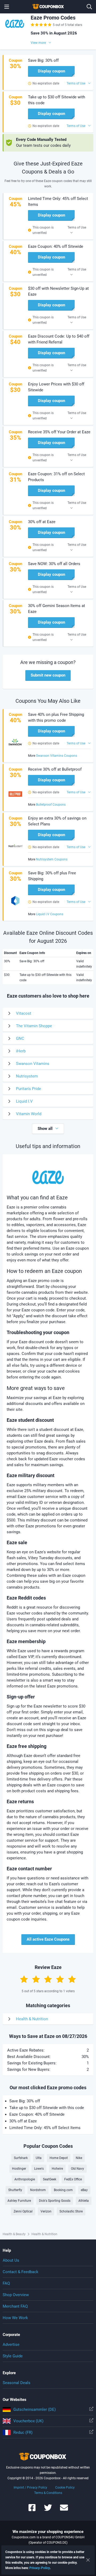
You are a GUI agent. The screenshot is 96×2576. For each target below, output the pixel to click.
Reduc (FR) (23, 2432)
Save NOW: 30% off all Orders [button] (54, 564)
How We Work (15, 2318)
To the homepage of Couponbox (48, 7)
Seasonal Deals (17, 2383)
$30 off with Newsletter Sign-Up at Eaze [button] (58, 291)
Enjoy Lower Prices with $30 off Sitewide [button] (56, 387)
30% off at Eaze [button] (42, 522)
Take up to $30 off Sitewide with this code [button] (57, 100)
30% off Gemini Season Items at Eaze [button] (57, 609)
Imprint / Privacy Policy (30, 2488)
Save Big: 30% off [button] (43, 60)
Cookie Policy (65, 2488)
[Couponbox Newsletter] (64, 2510)
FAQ (6, 2283)
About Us (11, 2260)
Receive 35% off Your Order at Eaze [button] (59, 432)
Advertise (11, 2345)
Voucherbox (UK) (28, 2421)
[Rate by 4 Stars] (60, 1979)
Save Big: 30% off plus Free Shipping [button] (52, 876)
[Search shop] (89, 7)
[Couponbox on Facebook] (32, 2510)
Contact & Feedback (21, 2272)
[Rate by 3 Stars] (48, 1979)
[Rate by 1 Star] (24, 1979)
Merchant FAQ (15, 2306)
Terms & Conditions (48, 2493)
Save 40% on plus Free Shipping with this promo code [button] (56, 717)
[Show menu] (7, 7)
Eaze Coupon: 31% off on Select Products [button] (56, 477)
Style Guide (13, 2356)
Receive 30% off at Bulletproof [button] (55, 769)
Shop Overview (16, 2295)
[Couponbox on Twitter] (48, 2510)
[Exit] (88, 2560)
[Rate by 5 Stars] (72, 1979)
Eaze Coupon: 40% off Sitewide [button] (56, 246)
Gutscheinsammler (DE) (35, 2409)
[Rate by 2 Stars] (36, 1979)
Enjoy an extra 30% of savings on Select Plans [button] (57, 821)
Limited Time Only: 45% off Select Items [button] (58, 202)
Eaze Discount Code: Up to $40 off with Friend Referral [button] (59, 339)
